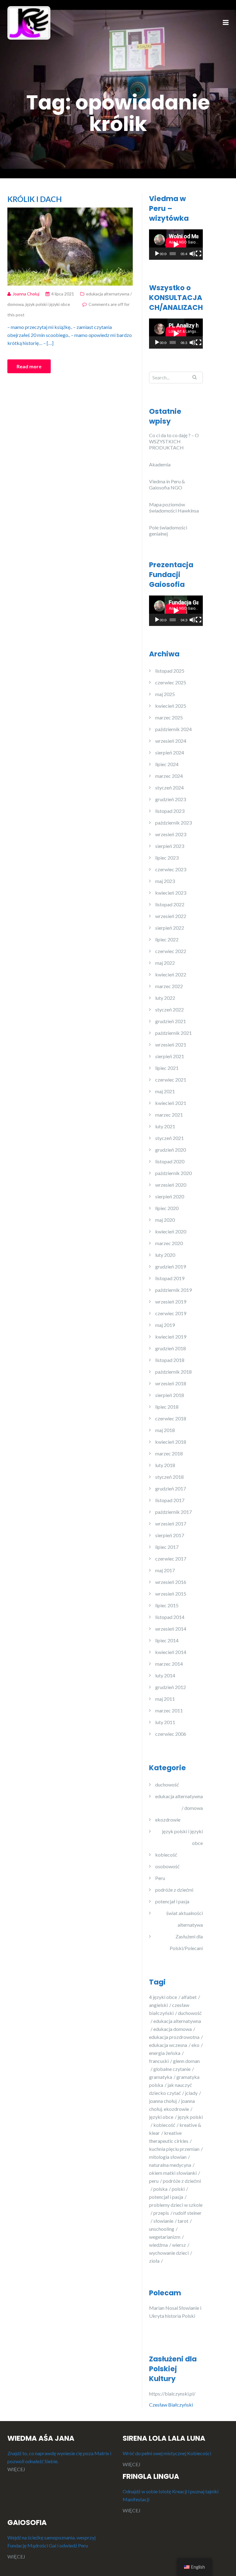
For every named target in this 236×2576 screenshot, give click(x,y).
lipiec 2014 (167, 1640)
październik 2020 (173, 1173)
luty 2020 (165, 1255)
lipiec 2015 (167, 1605)
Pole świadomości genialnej (168, 530)
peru (154, 2181)
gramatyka (161, 2077)
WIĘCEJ (16, 2469)
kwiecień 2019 (171, 1337)
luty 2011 (165, 1722)
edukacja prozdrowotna (174, 2037)
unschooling (162, 2229)
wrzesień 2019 (171, 1302)
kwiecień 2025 (171, 706)
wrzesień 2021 (171, 1045)
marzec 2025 (169, 717)
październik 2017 (173, 1512)
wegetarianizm (165, 2237)
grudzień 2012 (171, 1687)
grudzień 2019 (171, 1266)
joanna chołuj (163, 2101)
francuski (159, 2061)
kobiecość (166, 1855)
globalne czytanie (172, 2069)
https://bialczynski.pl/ (173, 2394)
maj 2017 (165, 1570)
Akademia (160, 464)
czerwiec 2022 (171, 951)
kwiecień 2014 (171, 1652)
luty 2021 (165, 1126)
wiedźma (158, 2245)
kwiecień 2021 (171, 1103)
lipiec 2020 (167, 1208)
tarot (183, 2221)
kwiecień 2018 (171, 1442)
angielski (158, 2005)
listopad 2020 (170, 1161)
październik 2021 (173, 1033)
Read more (29, 366)
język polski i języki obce (48, 304)
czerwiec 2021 (171, 1080)
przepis (161, 2213)
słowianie (163, 2221)
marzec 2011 (169, 1710)
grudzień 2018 (171, 1348)
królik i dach (35, 199)
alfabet (189, 1997)
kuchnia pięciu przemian (174, 2149)
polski (178, 2189)
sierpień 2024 (170, 752)
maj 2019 (165, 1325)
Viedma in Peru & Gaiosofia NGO (167, 484)
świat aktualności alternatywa (185, 1919)
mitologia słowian (168, 2157)
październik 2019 (173, 1290)
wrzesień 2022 (171, 916)
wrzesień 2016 (171, 1582)
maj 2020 (165, 1220)
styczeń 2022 (169, 1009)
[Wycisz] (192, 254)
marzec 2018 (169, 1453)
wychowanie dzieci (169, 2253)
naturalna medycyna (170, 2165)
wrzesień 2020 (171, 1185)
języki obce (161, 2117)
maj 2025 (165, 694)
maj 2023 (165, 881)
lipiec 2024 (167, 764)
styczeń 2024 (169, 787)
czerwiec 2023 (171, 869)
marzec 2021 (169, 1115)
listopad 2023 (170, 811)
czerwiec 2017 (171, 1559)
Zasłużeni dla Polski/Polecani (186, 1942)
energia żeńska (165, 2053)
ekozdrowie (168, 1820)
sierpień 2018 (170, 1395)
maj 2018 (165, 1430)
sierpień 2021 (170, 1056)
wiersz (179, 2245)
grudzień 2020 (171, 1150)
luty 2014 (165, 1675)
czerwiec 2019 (171, 1313)
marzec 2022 (169, 986)
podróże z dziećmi (174, 1890)
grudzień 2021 (171, 1021)
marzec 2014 (169, 1664)
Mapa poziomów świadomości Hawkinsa (174, 507)
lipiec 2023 (167, 858)
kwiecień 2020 (171, 1231)
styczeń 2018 (169, 1477)
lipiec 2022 (167, 939)
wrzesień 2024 (171, 741)
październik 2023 (173, 823)
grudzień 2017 (171, 1488)
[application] (176, 244)
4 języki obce (163, 1997)
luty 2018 (165, 1465)
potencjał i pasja (172, 1901)
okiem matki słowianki (173, 2173)
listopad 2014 (170, 1617)
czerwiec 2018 (171, 1418)
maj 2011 (165, 1699)
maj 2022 (165, 963)
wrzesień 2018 (171, 1383)
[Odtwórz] (157, 254)
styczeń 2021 (169, 1138)
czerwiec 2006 (171, 1734)
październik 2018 (173, 1372)
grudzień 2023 (171, 799)
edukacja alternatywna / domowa (179, 1802)
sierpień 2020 (170, 1196)
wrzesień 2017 (171, 1523)
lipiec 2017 (167, 1547)
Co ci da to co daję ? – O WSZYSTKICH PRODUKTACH (174, 441)
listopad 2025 (170, 671)
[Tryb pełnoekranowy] (199, 254)
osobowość (167, 1866)
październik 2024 (173, 729)
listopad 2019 (170, 1278)
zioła (154, 2261)
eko (195, 2045)
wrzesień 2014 (171, 1629)
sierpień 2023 (170, 846)
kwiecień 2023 (171, 893)
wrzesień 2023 (171, 834)
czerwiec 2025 (171, 682)
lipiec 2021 (167, 1068)
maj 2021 (165, 1091)
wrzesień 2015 (171, 1594)
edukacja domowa (173, 2029)
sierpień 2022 (170, 928)
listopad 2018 (170, 1360)
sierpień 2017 (170, 1535)
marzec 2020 (169, 1243)
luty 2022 (165, 998)
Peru (160, 1878)
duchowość (167, 1785)
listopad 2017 (170, 1500)
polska (160, 2189)
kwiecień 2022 (171, 974)
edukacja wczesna (168, 2045)
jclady (191, 2093)
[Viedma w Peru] (29, 22)
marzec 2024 (169, 776)
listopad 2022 (170, 904)
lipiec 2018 (167, 1407)
